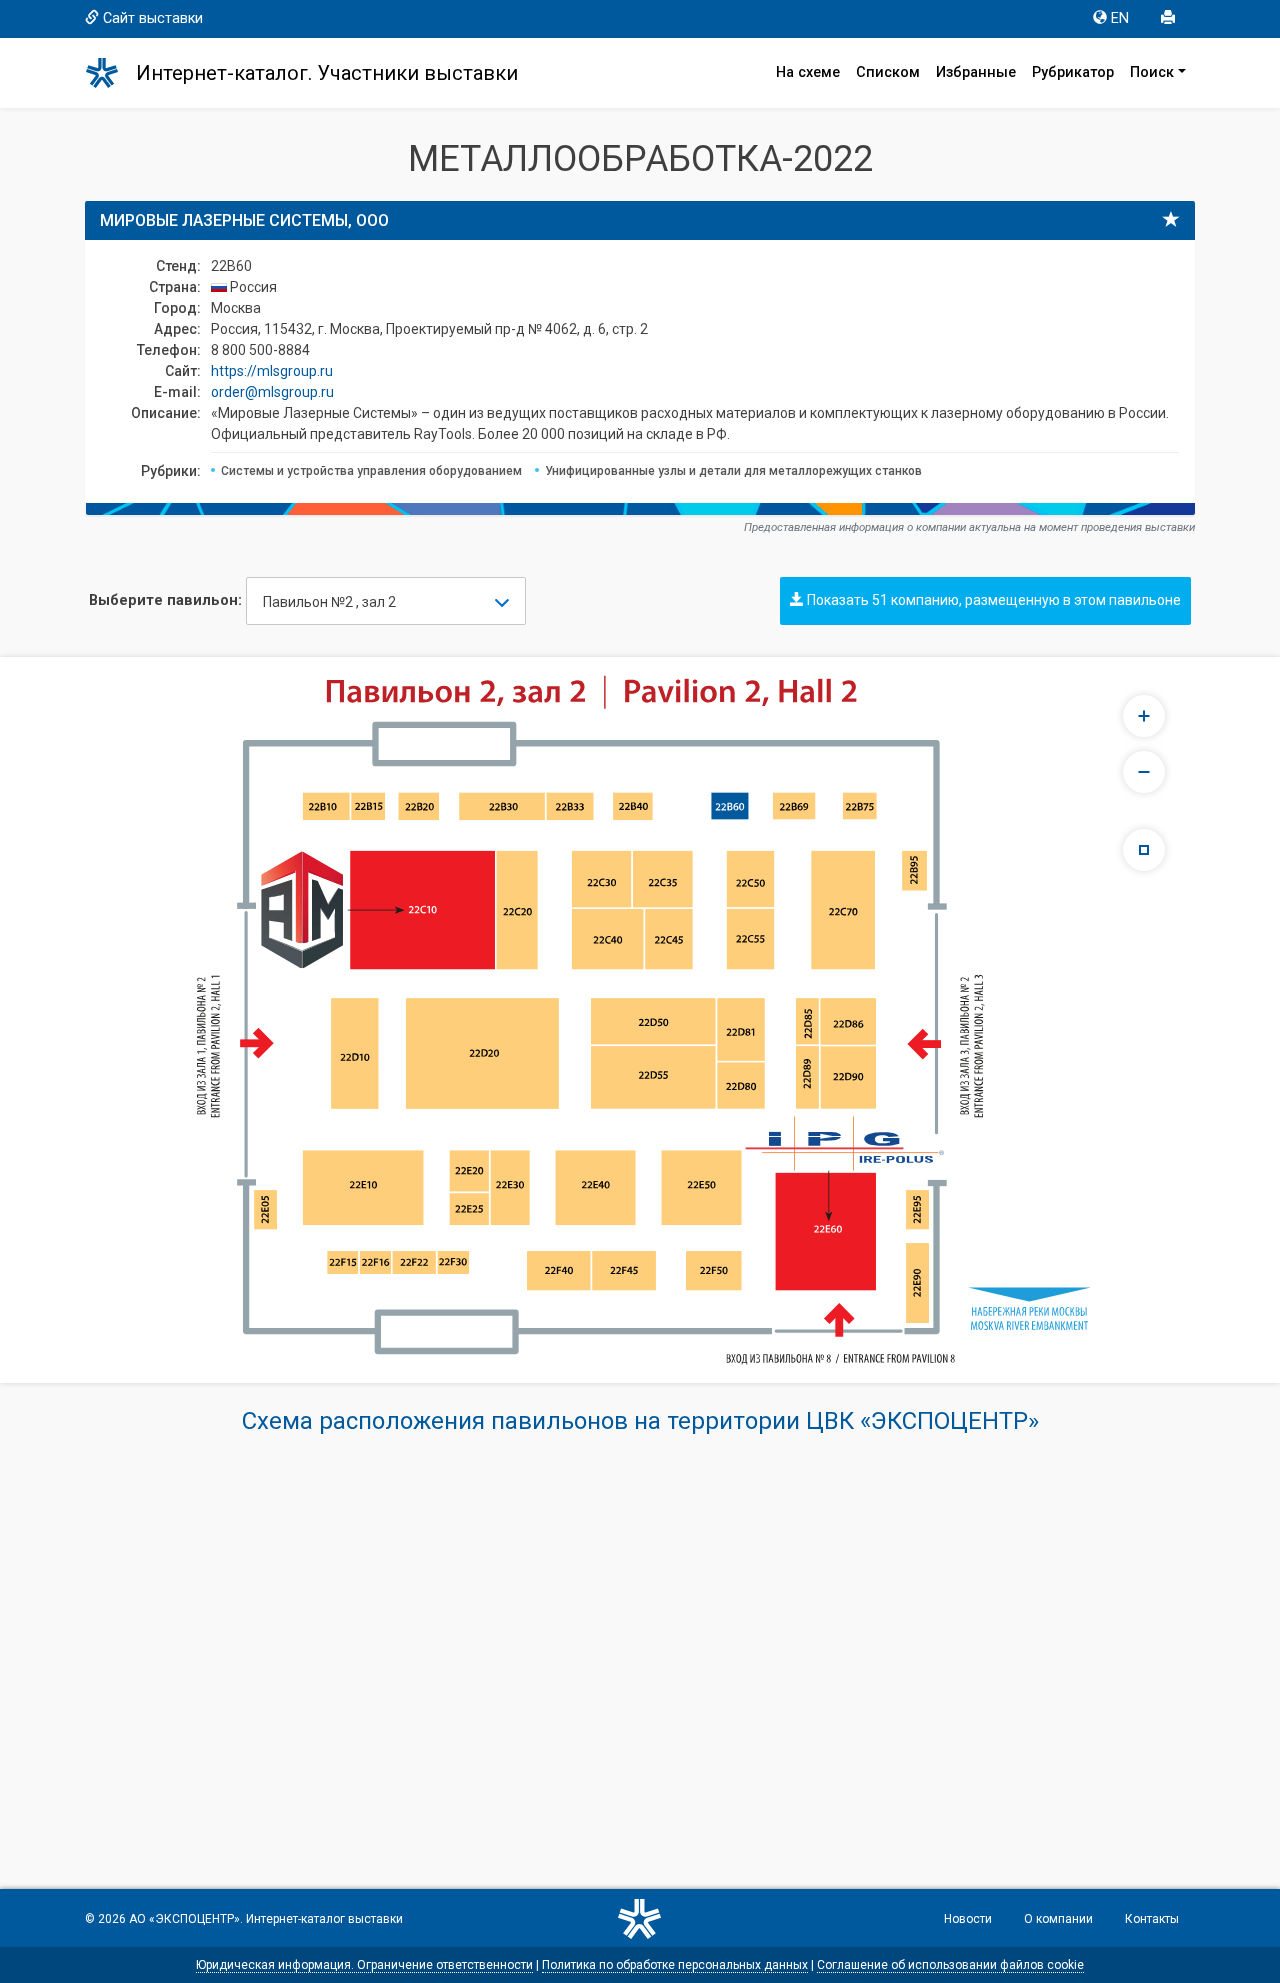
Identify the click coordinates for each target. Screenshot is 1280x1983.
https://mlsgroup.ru (272, 371)
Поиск (1152, 72)
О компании (1058, 1919)
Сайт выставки (153, 18)
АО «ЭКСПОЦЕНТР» (184, 1919)
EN (1120, 18)
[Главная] (111, 73)
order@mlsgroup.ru (272, 392)
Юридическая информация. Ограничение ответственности (364, 1965)
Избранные (976, 72)
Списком (888, 72)
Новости (968, 1919)
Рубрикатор (1073, 72)
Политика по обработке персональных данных (675, 1965)
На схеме (808, 72)
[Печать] (1170, 19)
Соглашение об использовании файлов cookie (950, 1965)
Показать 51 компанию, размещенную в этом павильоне (992, 600)
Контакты (1152, 1919)
